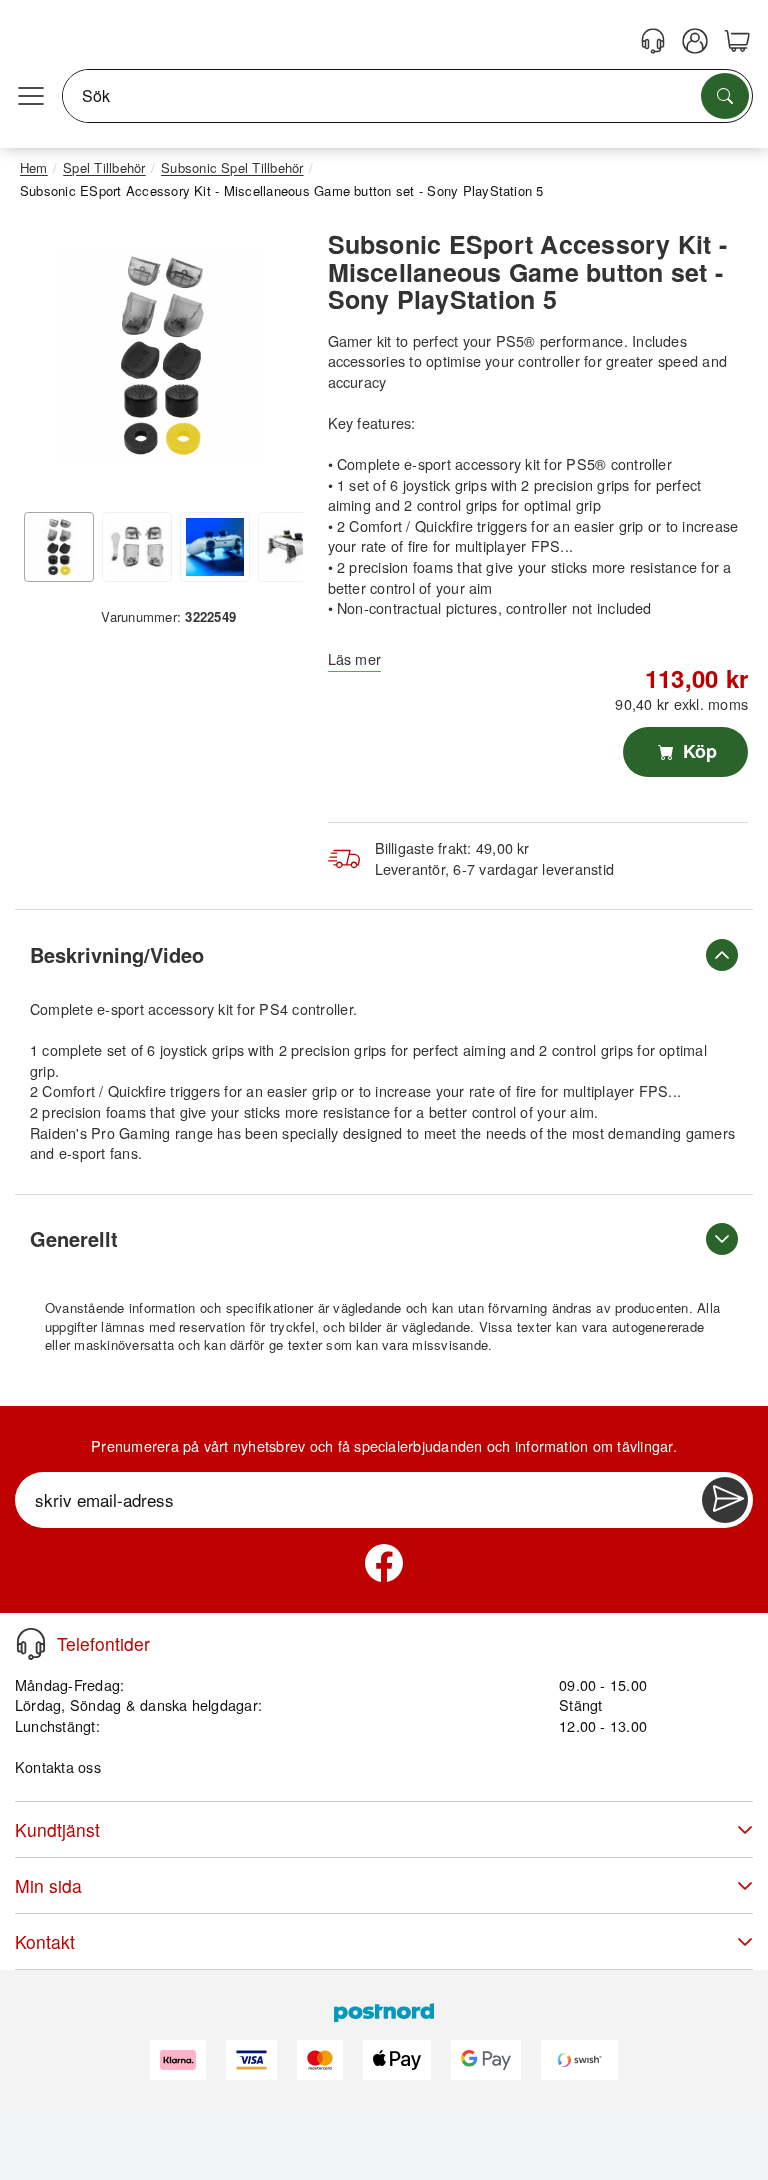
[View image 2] (137, 547)
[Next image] (273, 361)
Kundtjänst (57, 1829)
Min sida (48, 1885)
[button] (161, 355)
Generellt (74, 1238)
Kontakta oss (58, 1766)
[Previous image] (50, 361)
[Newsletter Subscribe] (725, 1500)
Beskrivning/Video (117, 954)
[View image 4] (293, 547)
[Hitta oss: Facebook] (384, 1563)
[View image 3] (215, 547)
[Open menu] (31, 96)
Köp (697, 751)
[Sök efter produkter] (725, 96)
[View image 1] (59, 547)
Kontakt (45, 1941)
